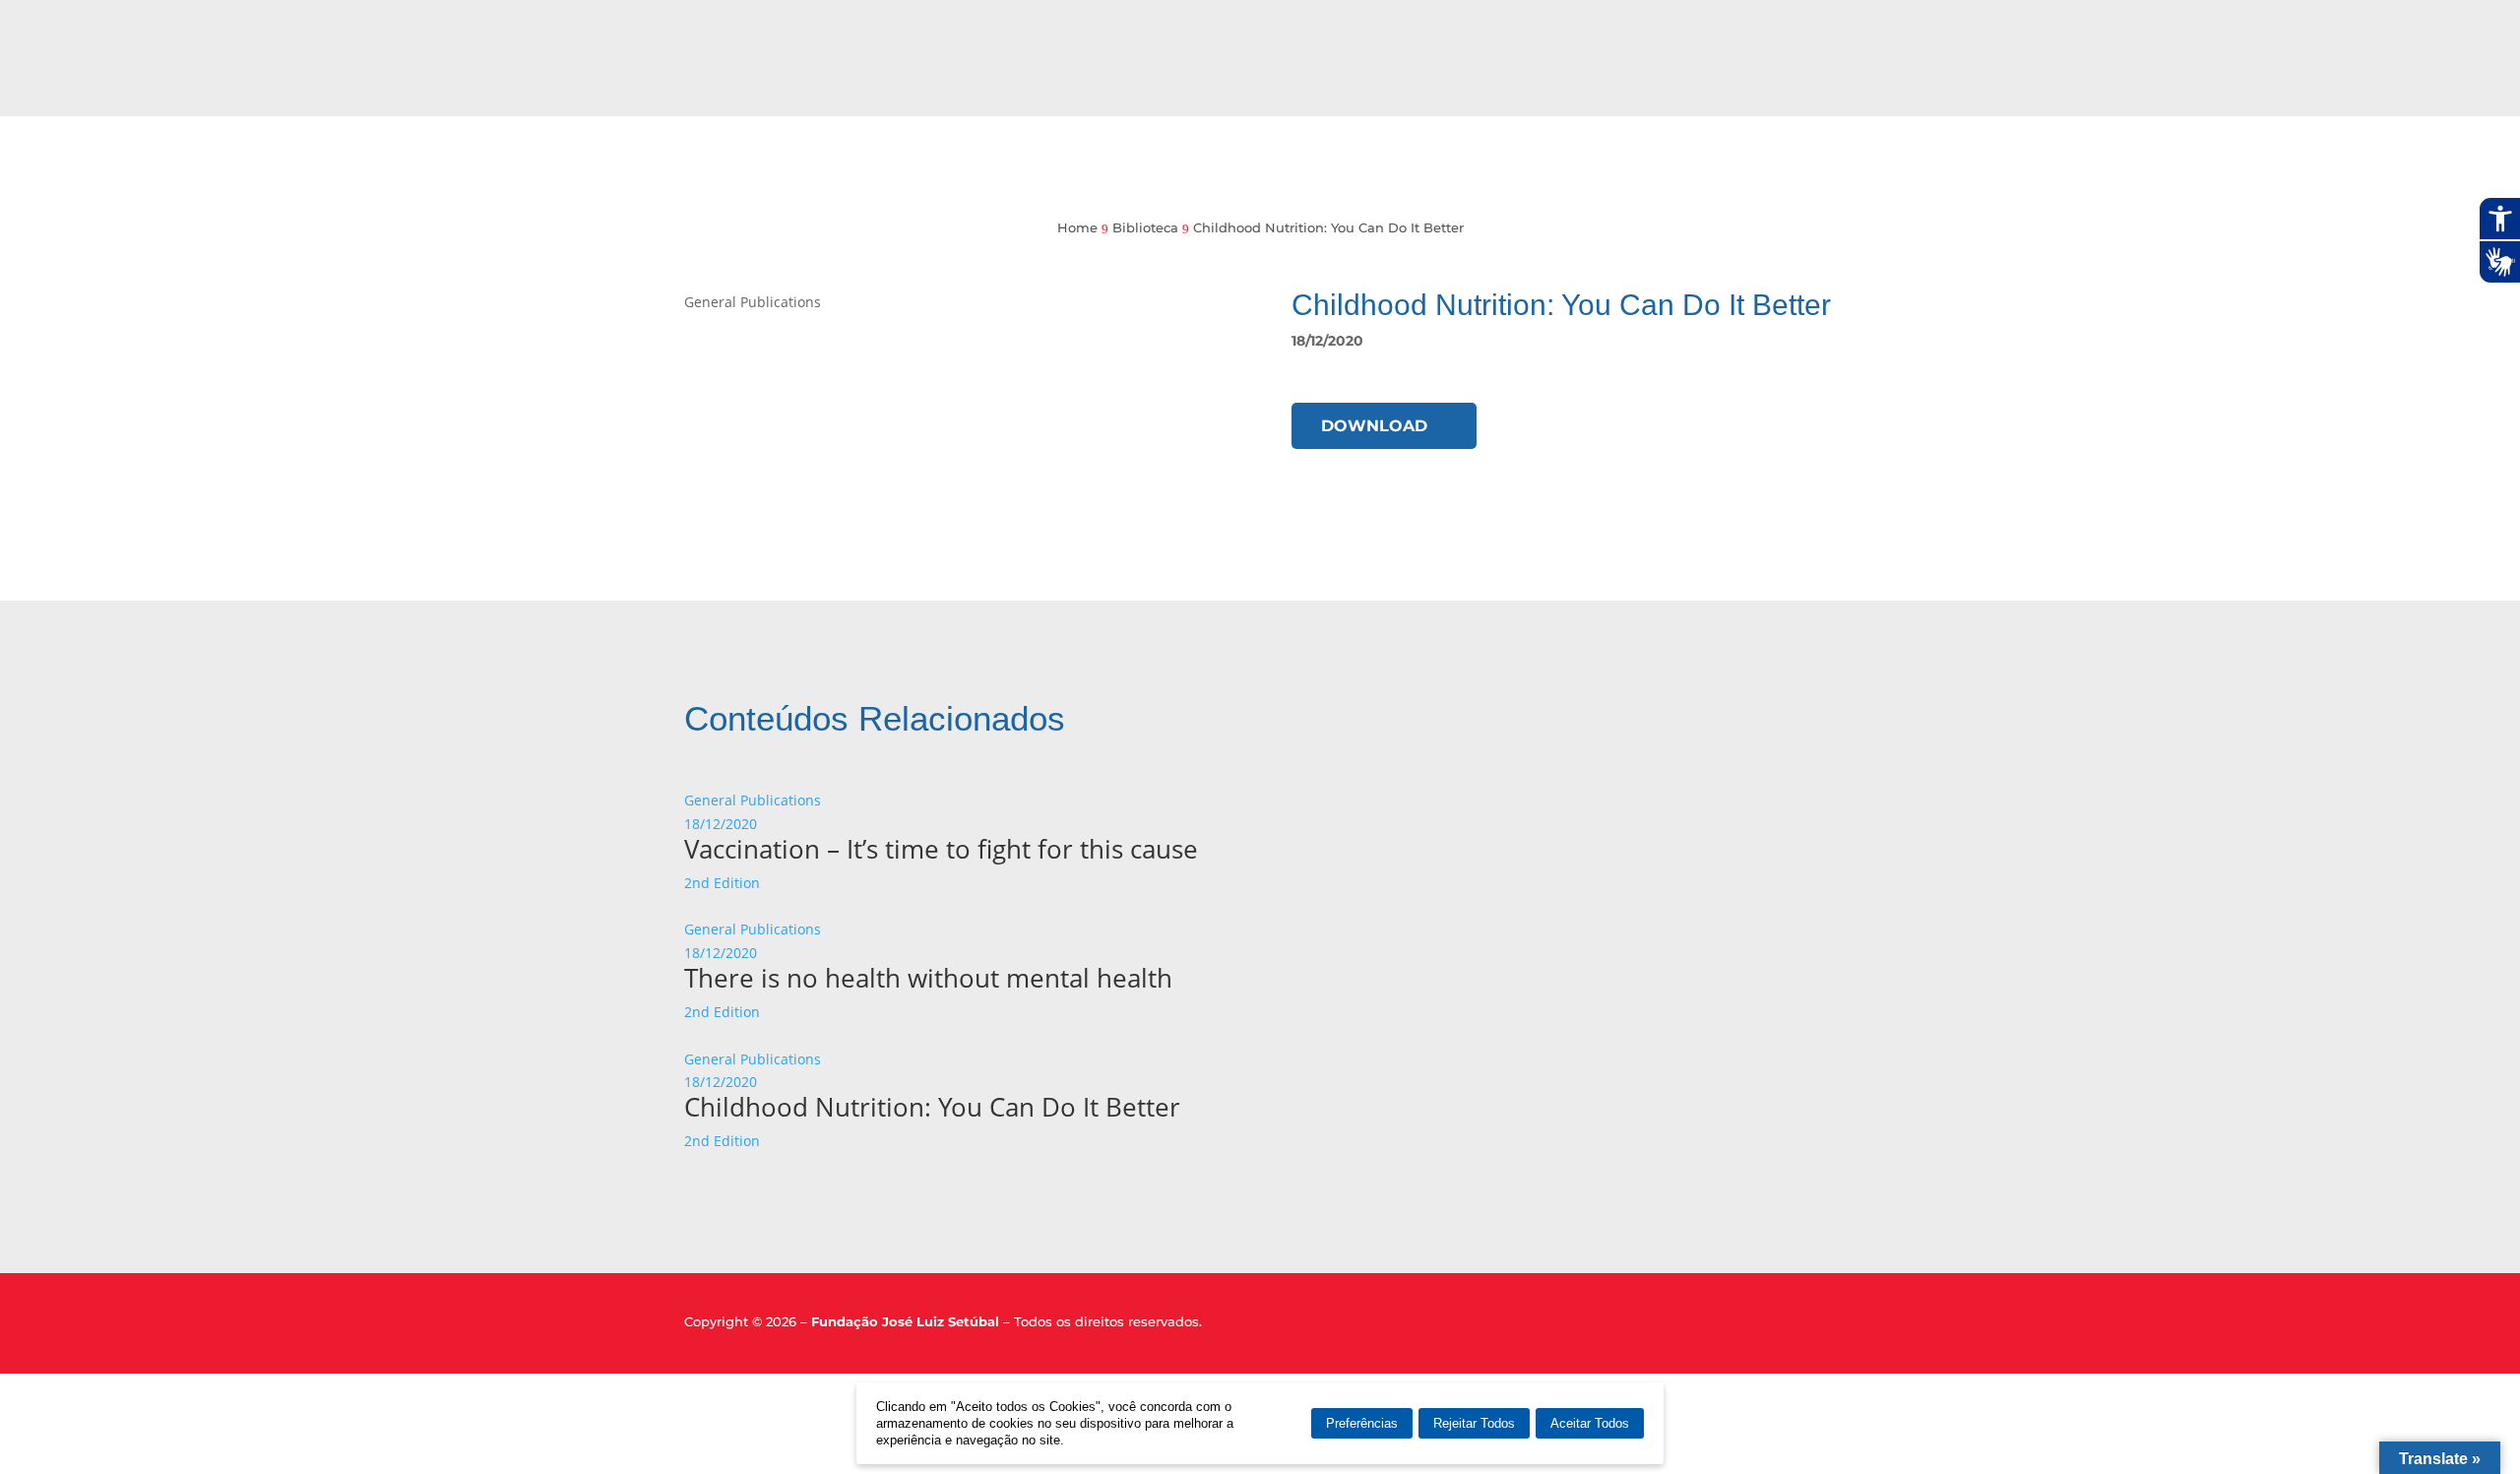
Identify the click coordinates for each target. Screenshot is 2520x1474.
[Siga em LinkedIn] (1789, 1327)
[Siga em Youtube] (1823, 1327)
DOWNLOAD (1374, 426)
